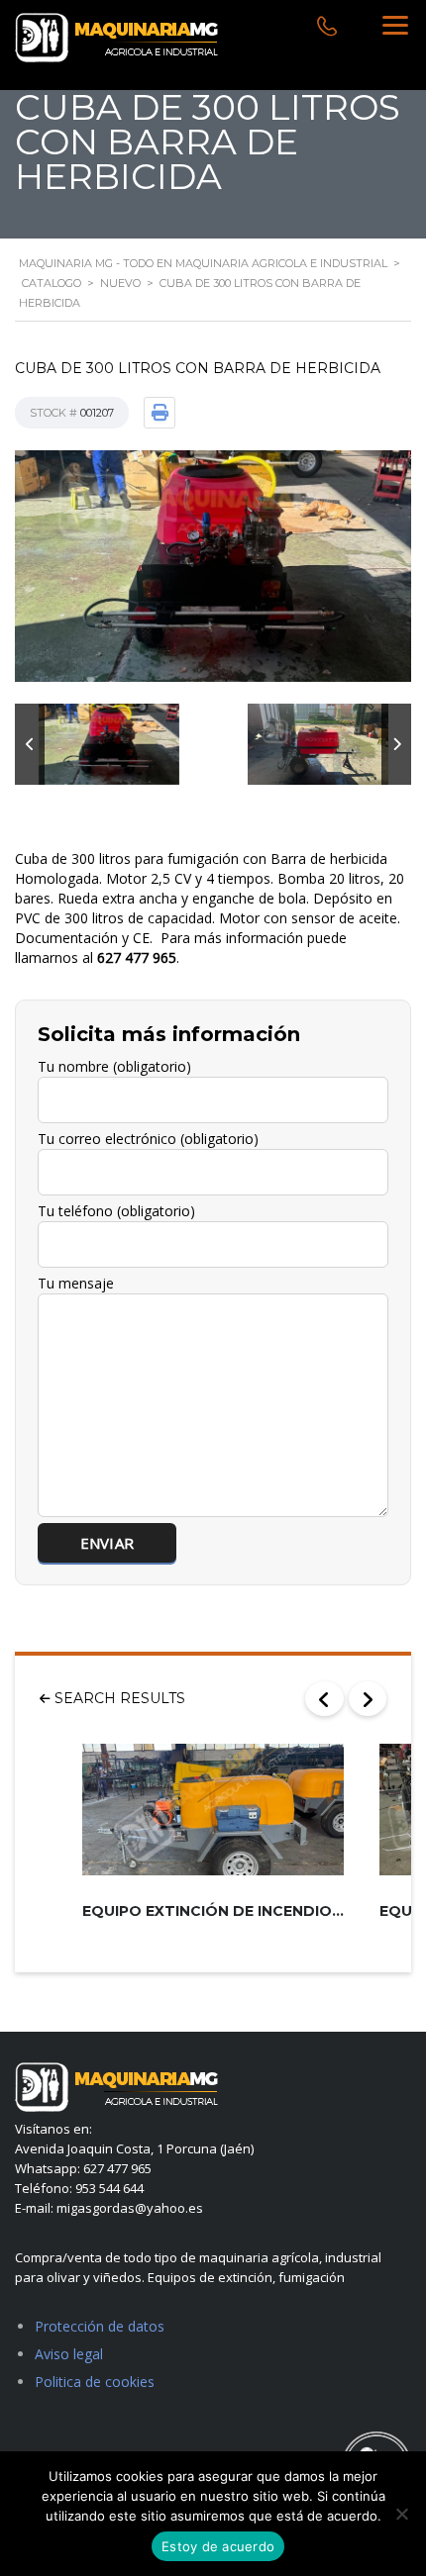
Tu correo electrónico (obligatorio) (148, 1139)
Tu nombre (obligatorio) (114, 1066)
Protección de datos (100, 2326)
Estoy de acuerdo (218, 2546)
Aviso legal (69, 2354)
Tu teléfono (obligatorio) (116, 1211)
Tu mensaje (76, 1283)
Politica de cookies (95, 2382)
